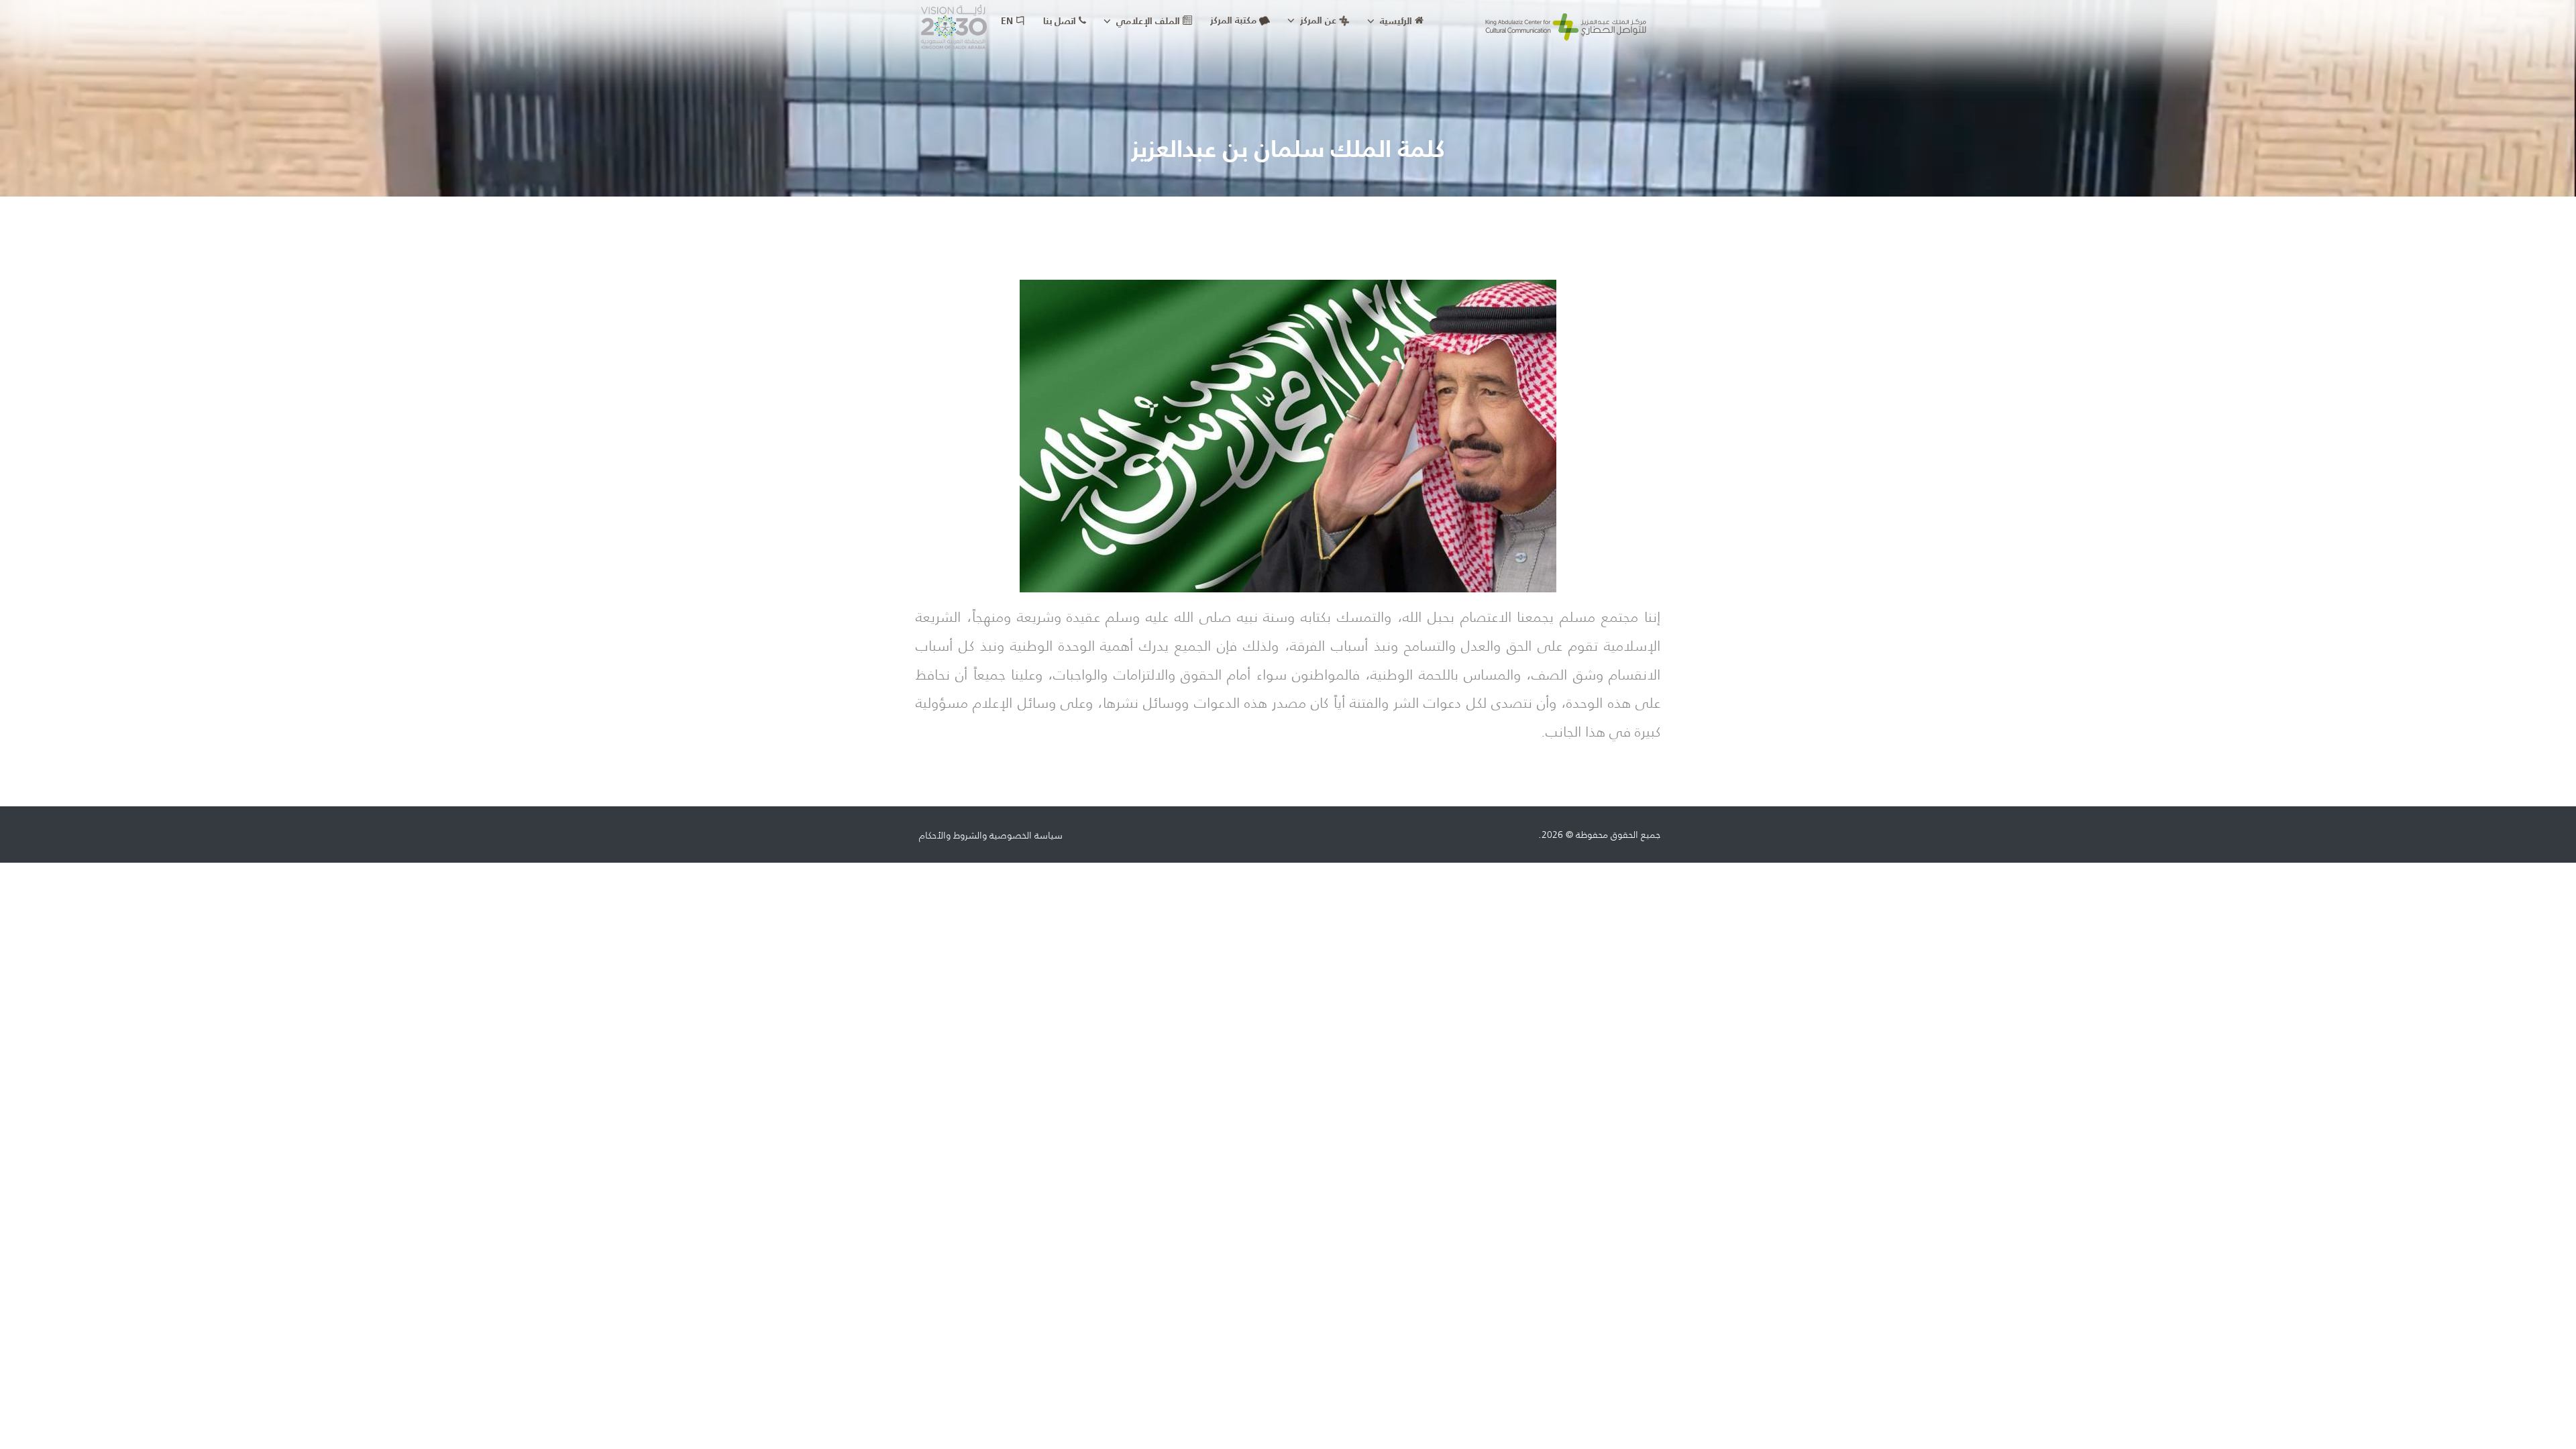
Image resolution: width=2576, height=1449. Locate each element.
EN (1008, 21)
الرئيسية (1396, 21)
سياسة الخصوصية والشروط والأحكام (991, 835)
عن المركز (1317, 20)
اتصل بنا (1061, 21)
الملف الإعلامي (1148, 21)
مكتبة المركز (1233, 20)
